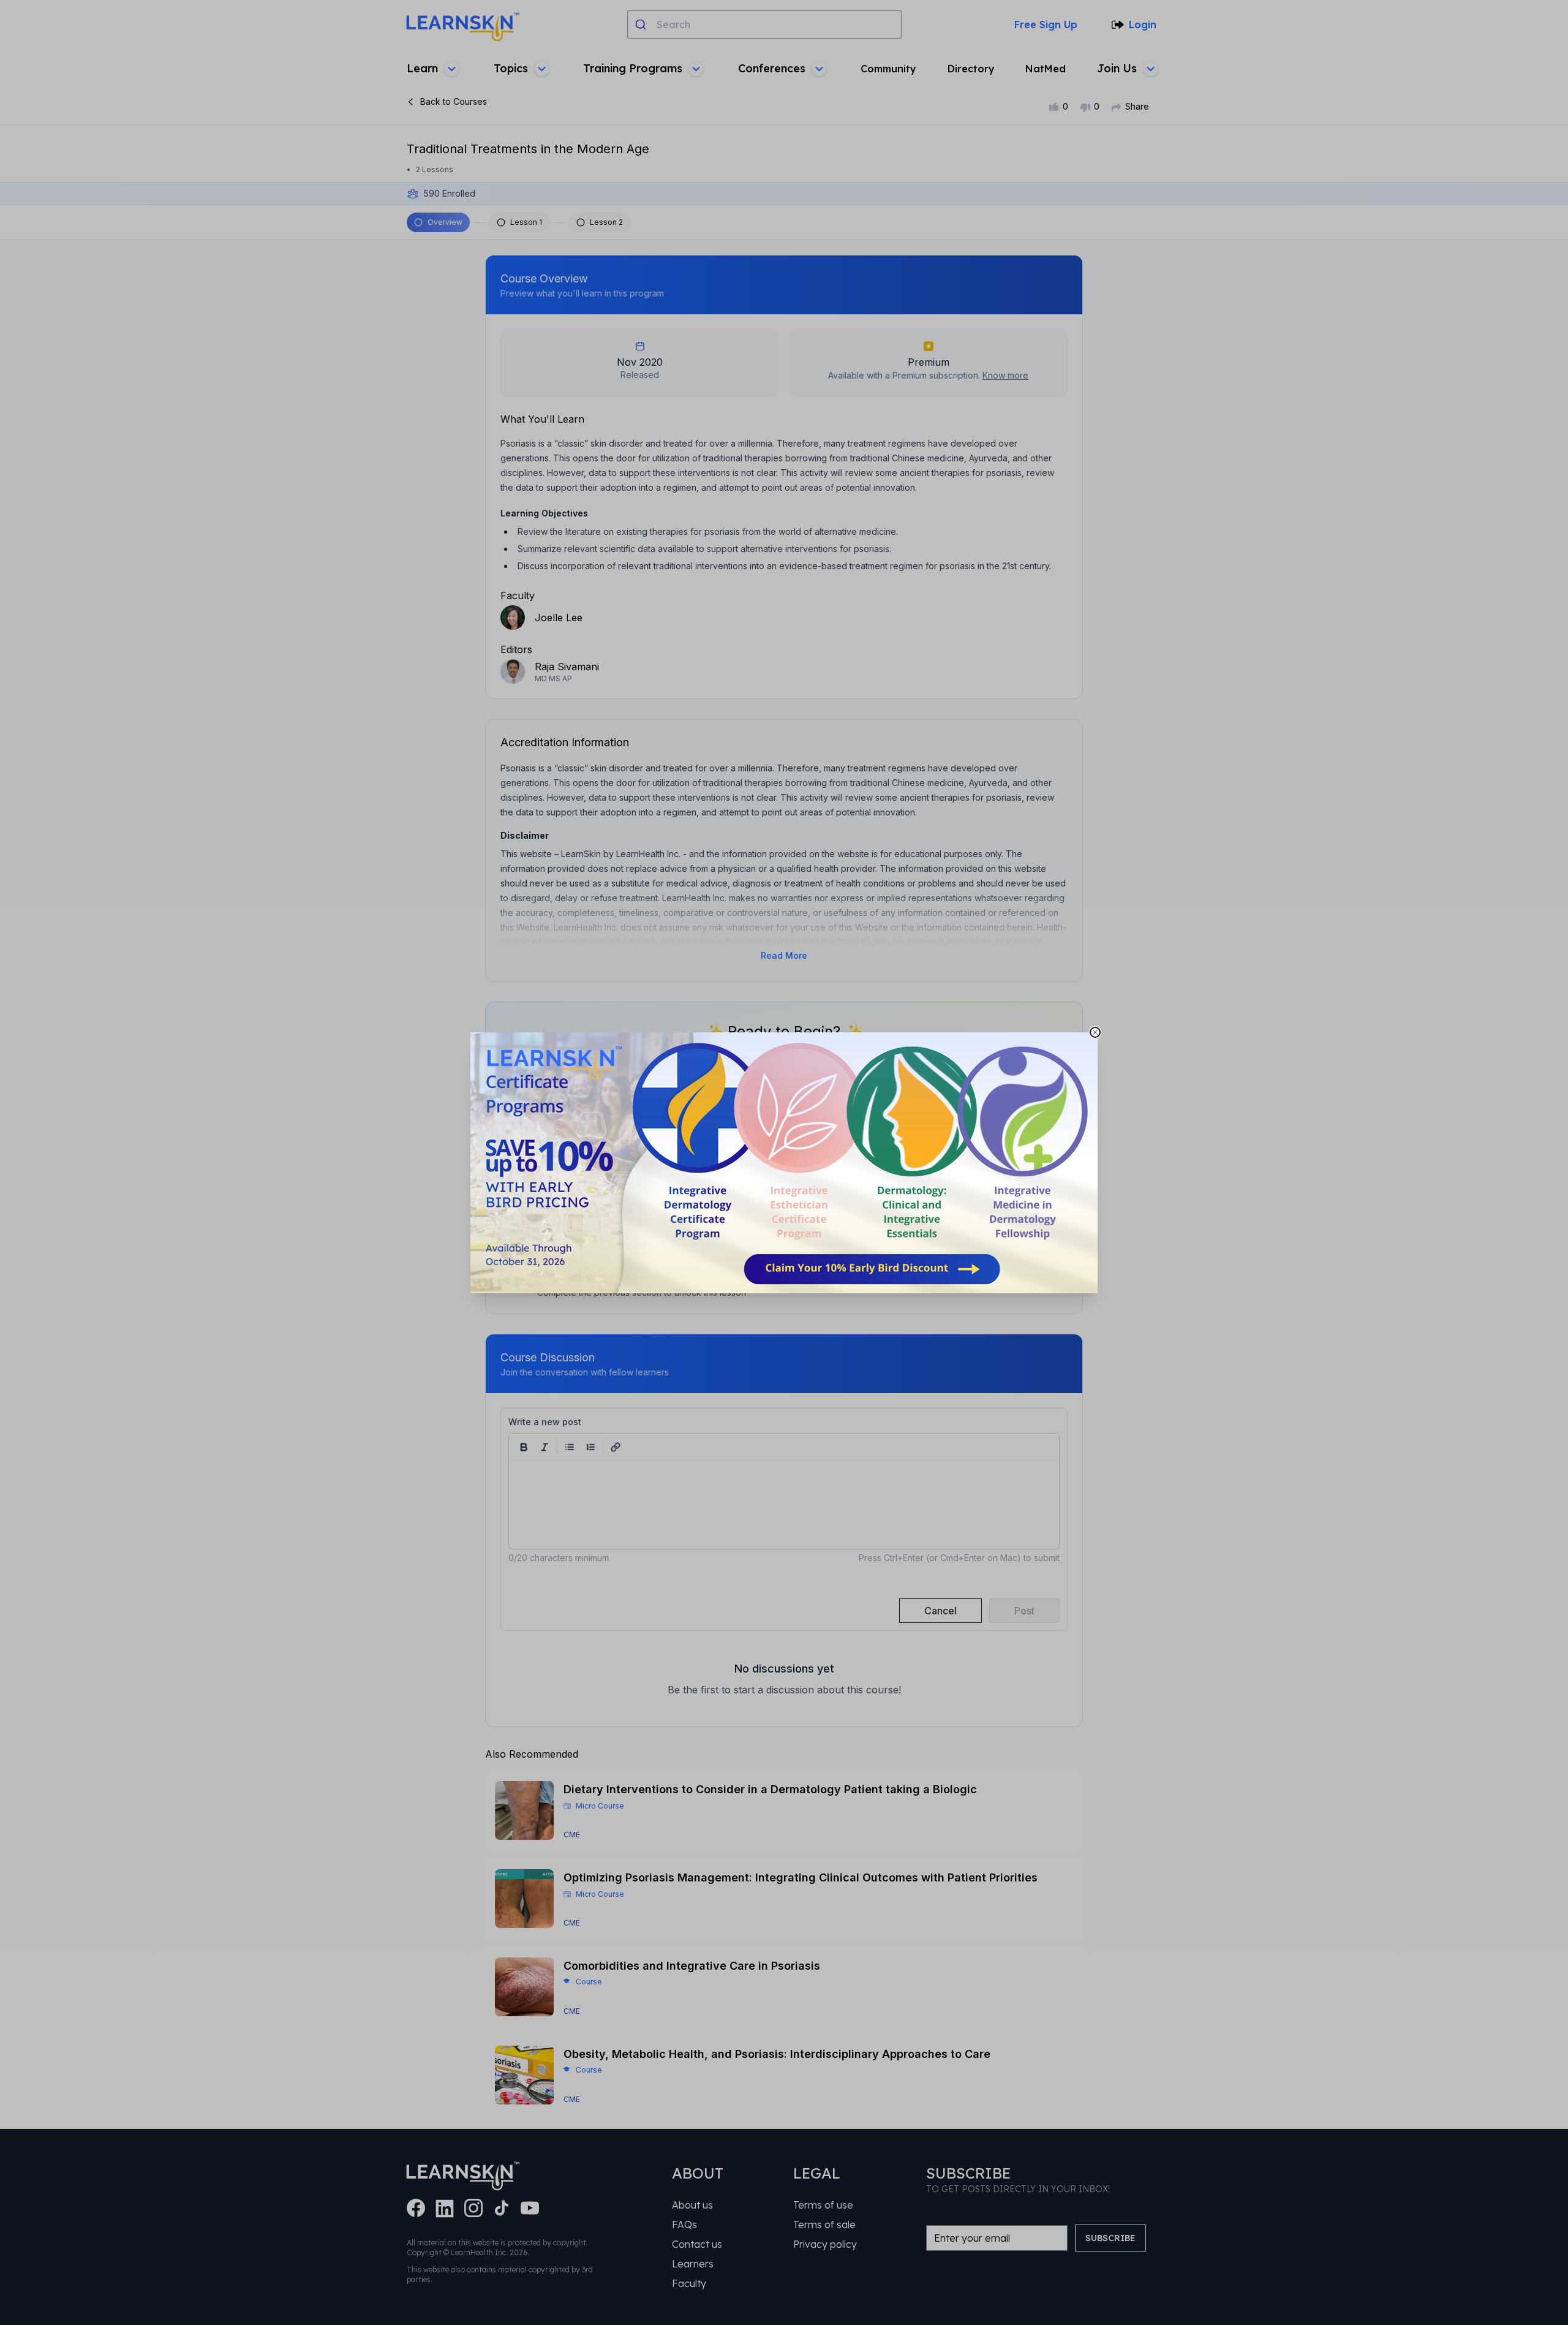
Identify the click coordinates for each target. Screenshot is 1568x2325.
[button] (784, 1163)
